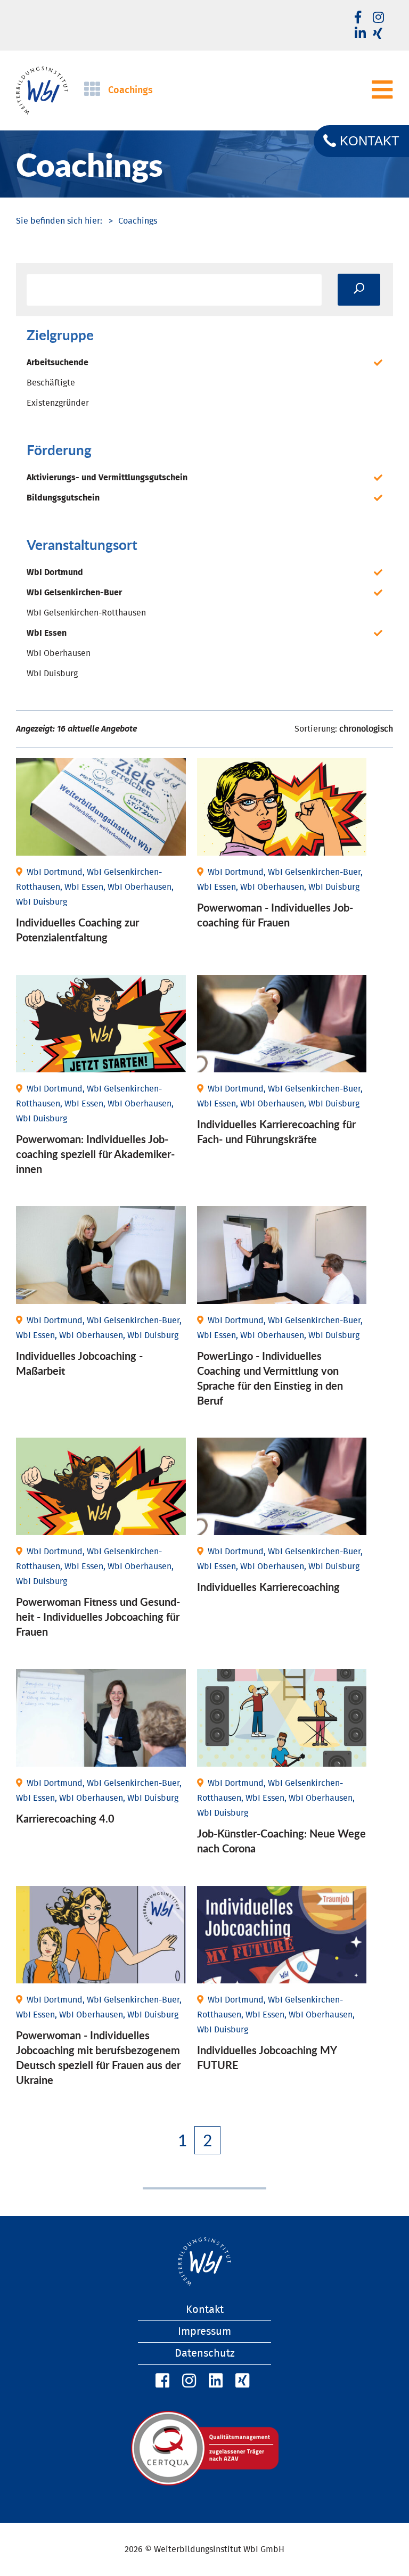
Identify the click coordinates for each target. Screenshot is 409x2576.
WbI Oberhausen (59, 653)
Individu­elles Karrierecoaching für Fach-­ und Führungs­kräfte (276, 1131)
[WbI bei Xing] (378, 34)
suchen (359, 290)
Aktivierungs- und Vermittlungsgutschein (107, 478)
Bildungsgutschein (63, 498)
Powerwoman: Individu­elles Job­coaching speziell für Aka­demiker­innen (95, 1154)
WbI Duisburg (52, 674)
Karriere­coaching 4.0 (65, 1818)
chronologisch (366, 729)
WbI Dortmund (55, 572)
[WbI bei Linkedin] (360, 34)
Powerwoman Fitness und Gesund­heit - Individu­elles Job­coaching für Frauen (98, 1617)
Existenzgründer (58, 403)
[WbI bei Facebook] (161, 2381)
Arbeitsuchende (58, 363)
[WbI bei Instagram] (187, 2381)
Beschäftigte (51, 383)
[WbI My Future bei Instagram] (378, 18)
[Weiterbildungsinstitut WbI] (59, 221)
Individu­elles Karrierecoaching (268, 1587)
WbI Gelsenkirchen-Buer (74, 593)
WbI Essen (47, 633)
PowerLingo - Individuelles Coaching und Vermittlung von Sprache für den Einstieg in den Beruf (270, 1378)
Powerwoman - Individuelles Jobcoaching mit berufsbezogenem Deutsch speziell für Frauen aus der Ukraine (98, 2057)
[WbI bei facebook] (358, 18)
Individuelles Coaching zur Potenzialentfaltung (77, 930)
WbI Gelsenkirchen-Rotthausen (86, 613)
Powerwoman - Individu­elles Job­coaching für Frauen (275, 915)
